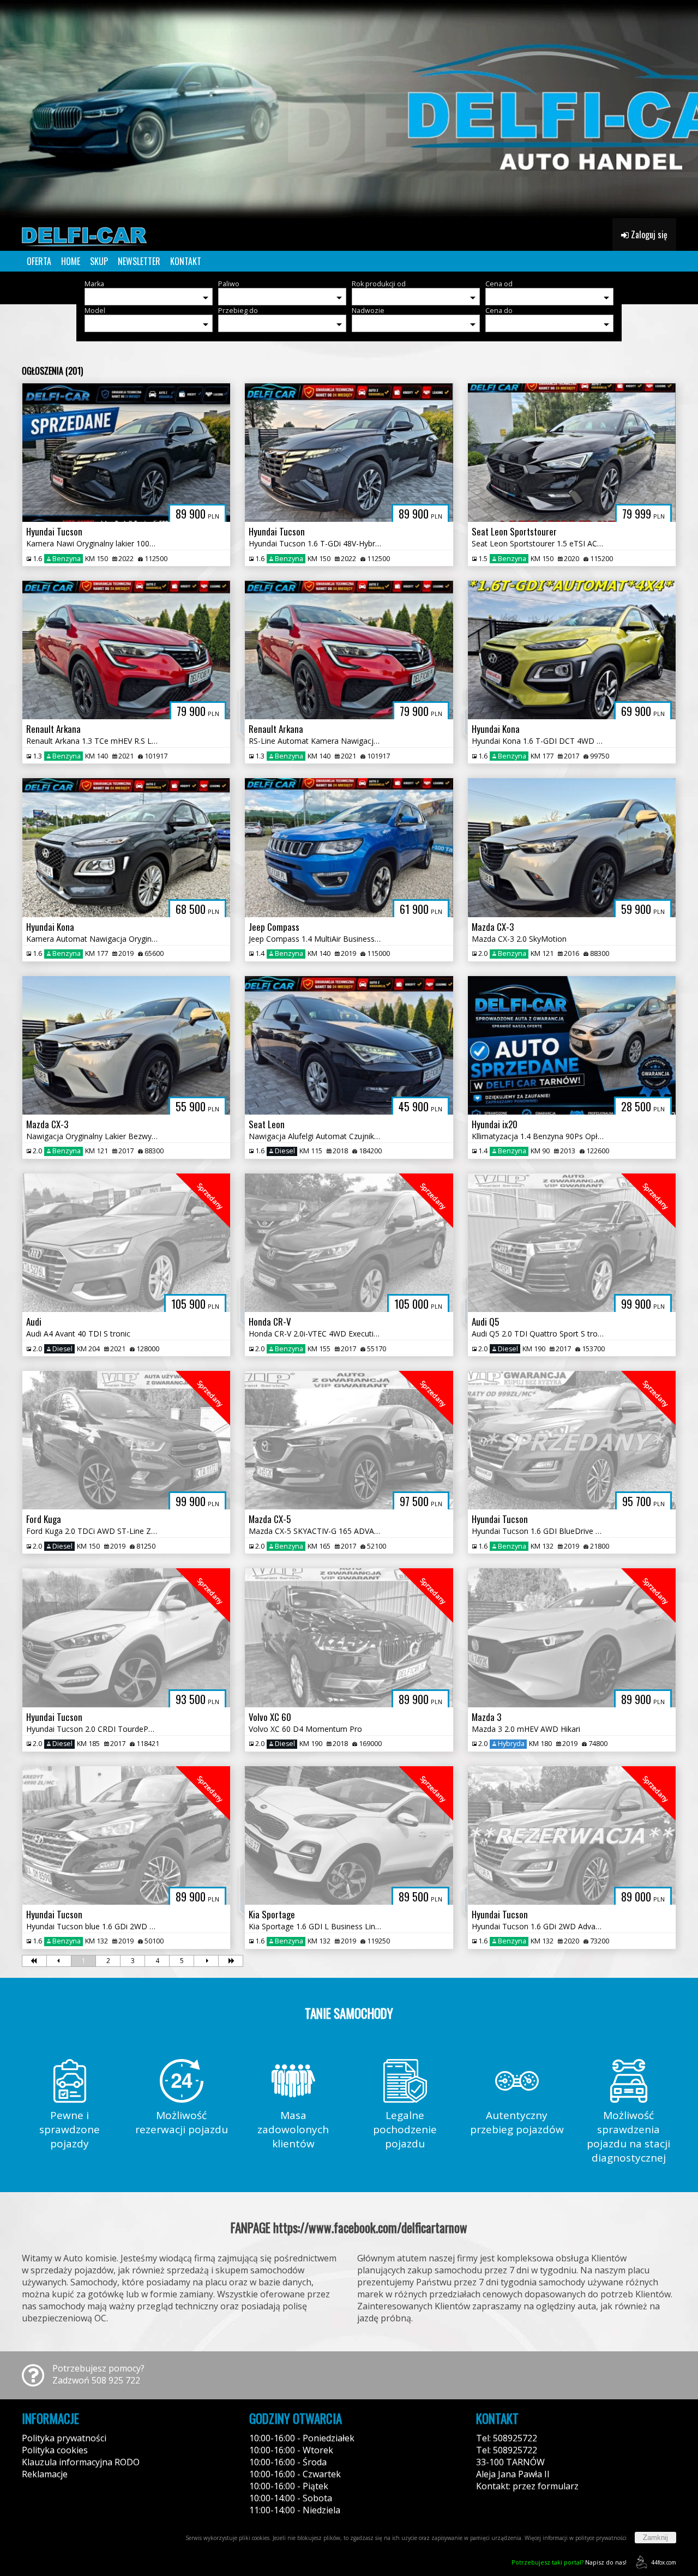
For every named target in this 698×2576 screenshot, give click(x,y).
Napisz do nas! (569, 2562)
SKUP (99, 261)
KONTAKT (186, 261)
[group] (349, 109)
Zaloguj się (648, 234)
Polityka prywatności (64, 2438)
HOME (71, 261)
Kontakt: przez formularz (527, 2486)
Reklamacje (45, 2474)
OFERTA (39, 261)
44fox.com (664, 2562)
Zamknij (655, 2538)
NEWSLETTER (139, 261)
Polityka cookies (55, 2450)
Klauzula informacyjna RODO (81, 2462)
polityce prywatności (601, 2538)
